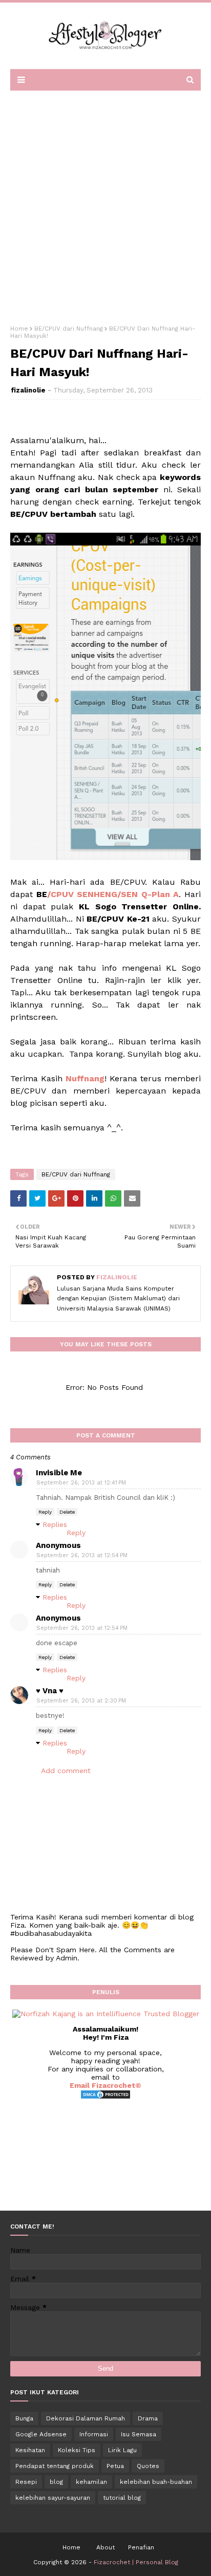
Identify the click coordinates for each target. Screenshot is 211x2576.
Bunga (24, 2418)
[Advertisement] (105, 204)
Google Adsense (41, 2434)
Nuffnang (85, 1078)
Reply (45, 1512)
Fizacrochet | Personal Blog (136, 2562)
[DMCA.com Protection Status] (105, 2097)
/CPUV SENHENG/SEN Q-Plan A (113, 894)
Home (19, 329)
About (105, 2547)
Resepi (26, 2482)
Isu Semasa (139, 2434)
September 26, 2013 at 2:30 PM (81, 1701)
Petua (115, 2466)
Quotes (148, 2466)
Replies (55, 1524)
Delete (67, 1512)
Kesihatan (30, 2450)
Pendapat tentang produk (55, 2466)
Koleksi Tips (77, 2450)
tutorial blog (122, 2498)
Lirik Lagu (122, 2450)
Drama (148, 2418)
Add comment (66, 1771)
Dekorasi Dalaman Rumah (86, 2418)
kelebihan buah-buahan (156, 2482)
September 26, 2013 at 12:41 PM (81, 1483)
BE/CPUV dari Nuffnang (69, 329)
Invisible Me (59, 1473)
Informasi (94, 2434)
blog (56, 2482)
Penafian (141, 2547)
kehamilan (91, 2482)
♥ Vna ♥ (50, 1691)
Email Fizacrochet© (105, 2085)
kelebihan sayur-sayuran (53, 2498)
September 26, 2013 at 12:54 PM (82, 1555)
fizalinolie (28, 390)
